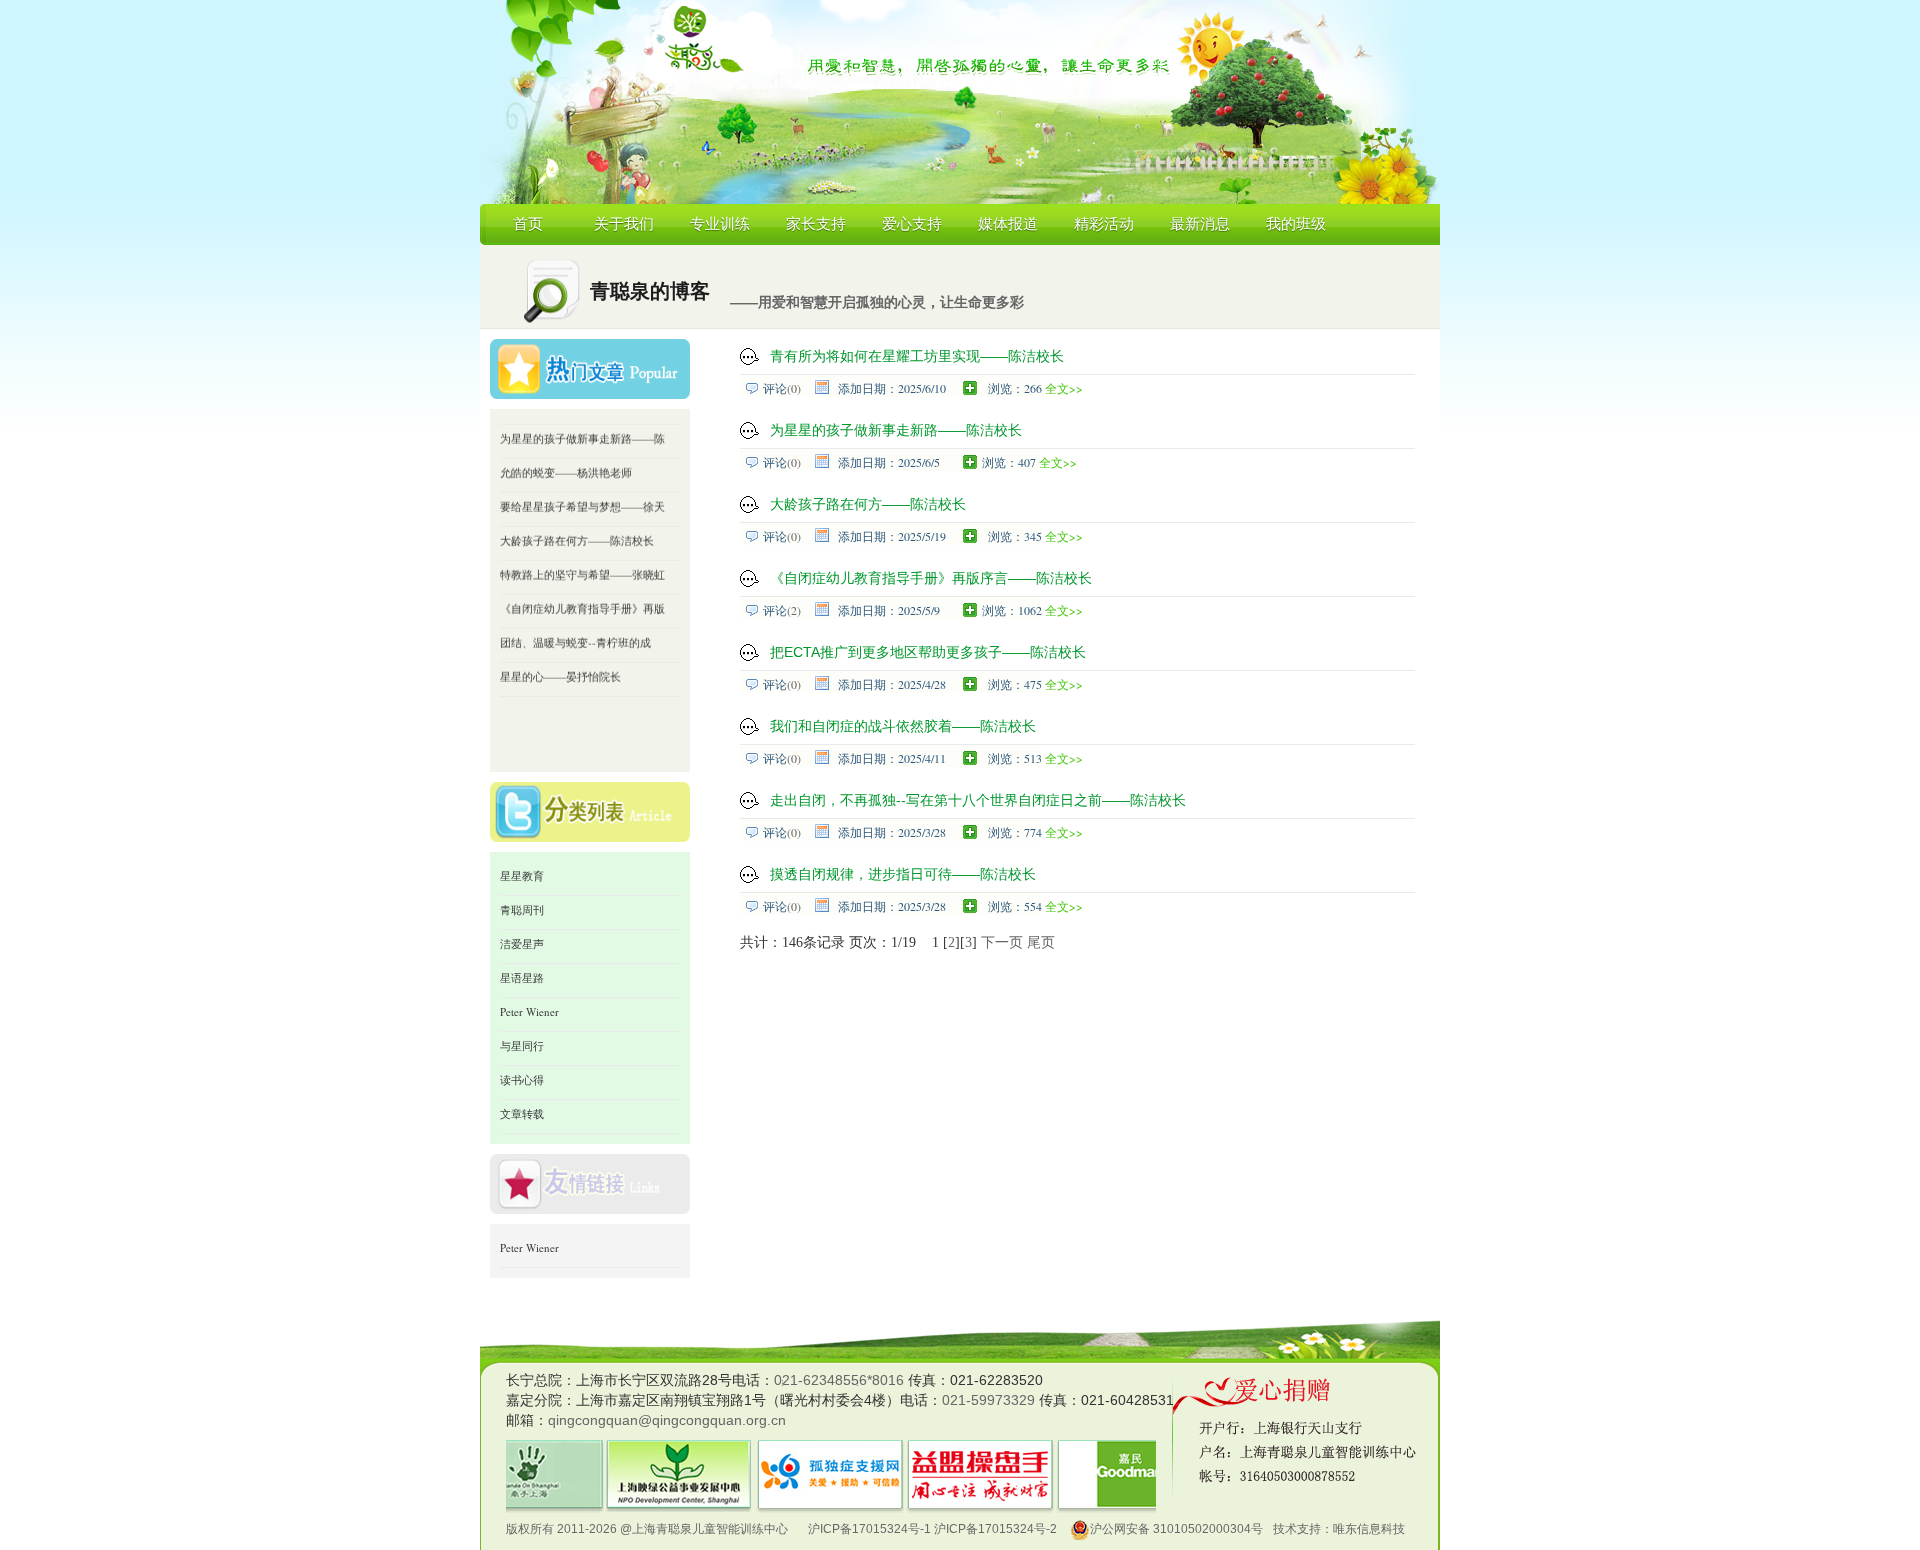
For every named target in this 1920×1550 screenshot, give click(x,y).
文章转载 (522, 1113)
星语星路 (522, 977)
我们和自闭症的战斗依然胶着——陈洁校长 (903, 726)
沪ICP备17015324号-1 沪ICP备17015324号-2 (932, 1529)
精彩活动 (1104, 224)
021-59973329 (988, 1400)
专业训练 (720, 224)
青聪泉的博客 (650, 291)
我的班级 (1296, 224)
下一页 (1002, 942)
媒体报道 (1008, 224)
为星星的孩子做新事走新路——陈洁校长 (896, 430)
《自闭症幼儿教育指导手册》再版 (582, 588)
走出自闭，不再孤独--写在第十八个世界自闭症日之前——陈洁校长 (978, 800)
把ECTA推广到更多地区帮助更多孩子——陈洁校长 (928, 652)
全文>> (1064, 388)
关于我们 (624, 224)
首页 (528, 224)
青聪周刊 (522, 909)
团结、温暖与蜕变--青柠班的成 (575, 622)
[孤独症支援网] (830, 1452)
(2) (794, 610)
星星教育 (522, 875)
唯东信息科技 (1369, 1529)
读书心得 (522, 1079)
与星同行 (522, 1045)
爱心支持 (912, 224)
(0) (794, 388)
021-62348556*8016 (839, 1380)
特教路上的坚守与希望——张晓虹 (582, 554)
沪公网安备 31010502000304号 (1176, 1529)
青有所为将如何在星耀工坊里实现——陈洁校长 (917, 356)
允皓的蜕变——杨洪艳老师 (566, 452)
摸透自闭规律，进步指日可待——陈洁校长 (903, 874)
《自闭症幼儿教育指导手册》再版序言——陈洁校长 (931, 578)
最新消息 (1200, 224)
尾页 (1041, 942)
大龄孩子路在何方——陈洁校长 (577, 520)
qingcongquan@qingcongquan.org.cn (667, 1420)
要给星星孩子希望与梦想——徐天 (582, 486)
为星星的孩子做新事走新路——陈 (582, 418)
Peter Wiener (529, 1011)
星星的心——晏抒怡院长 (560, 656)
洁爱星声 (522, 943)
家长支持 (816, 224)
